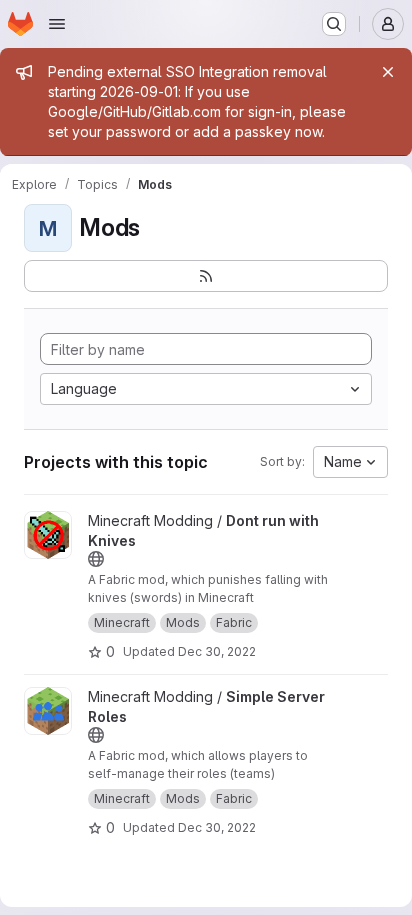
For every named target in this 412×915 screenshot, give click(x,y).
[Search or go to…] (334, 24)
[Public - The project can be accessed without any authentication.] (96, 559)
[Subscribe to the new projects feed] (206, 276)
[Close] (388, 72)
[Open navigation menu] (57, 24)
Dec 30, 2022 (217, 651)
